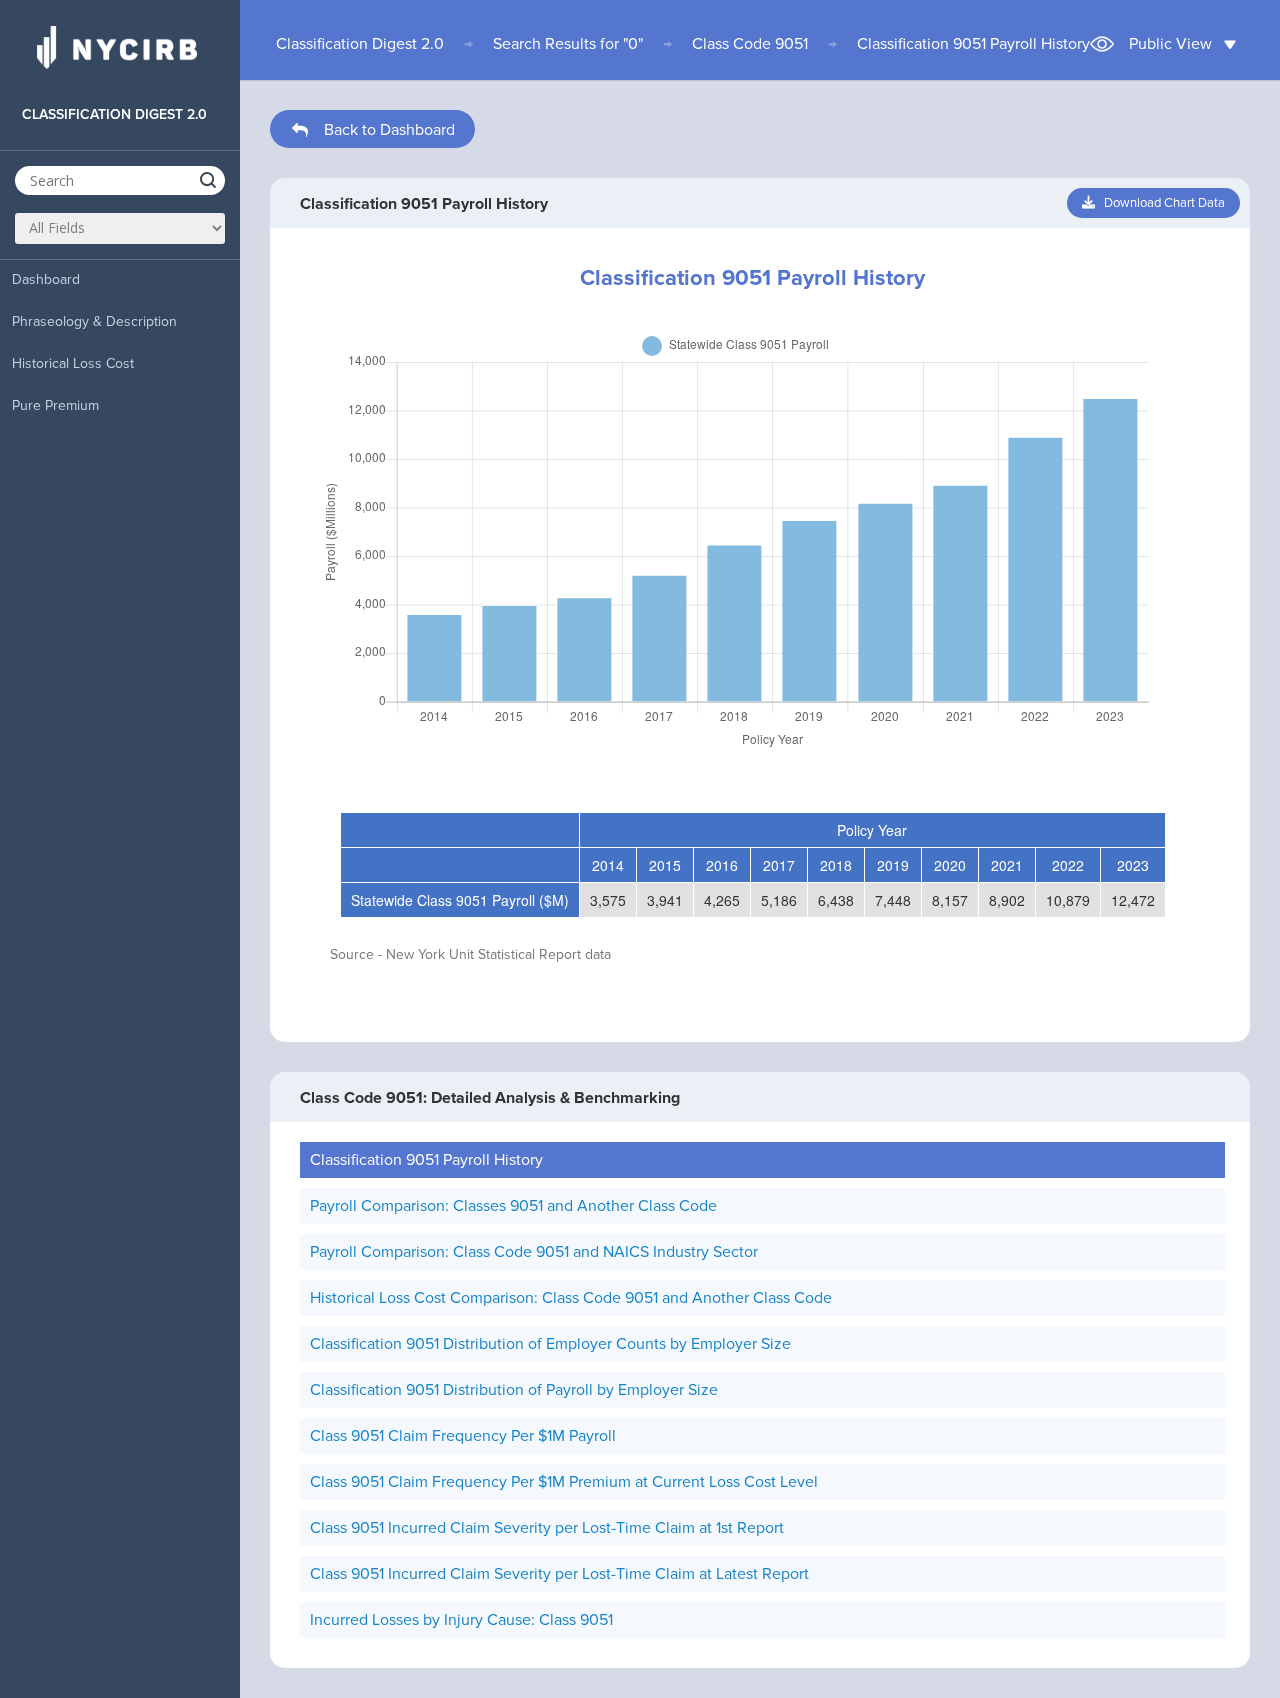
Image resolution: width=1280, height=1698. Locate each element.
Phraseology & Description (94, 321)
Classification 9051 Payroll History (973, 44)
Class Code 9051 (750, 44)
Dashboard (46, 279)
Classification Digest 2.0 (360, 44)
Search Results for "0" (568, 44)
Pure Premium (55, 405)
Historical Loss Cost (73, 363)
